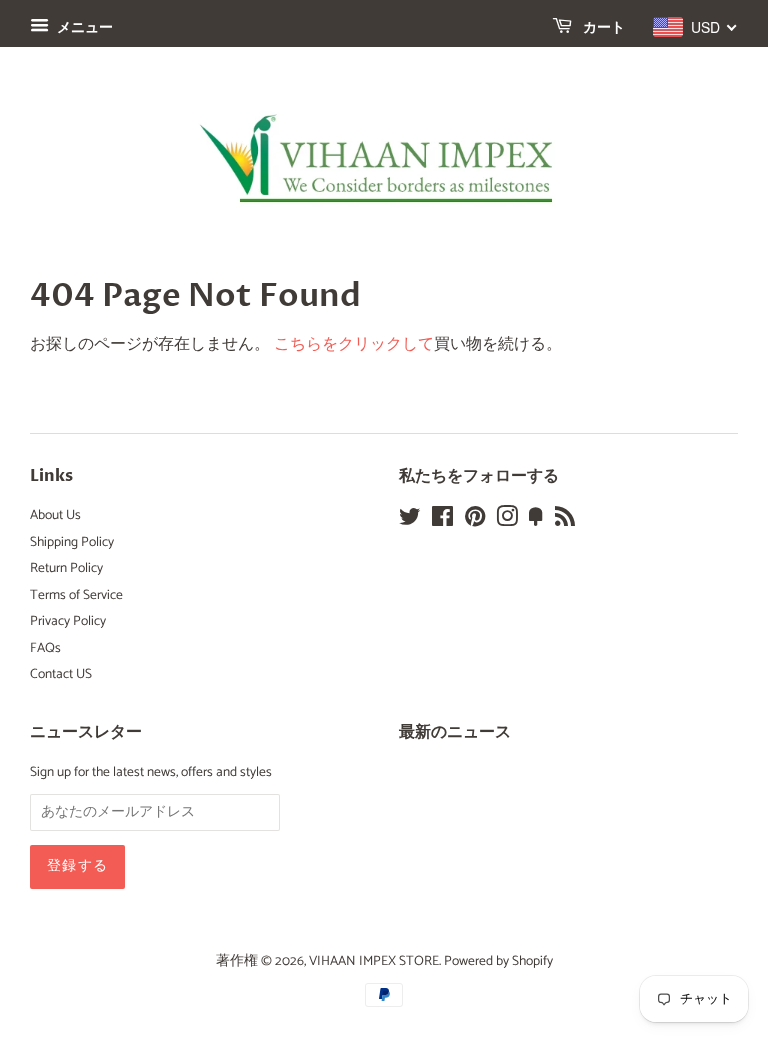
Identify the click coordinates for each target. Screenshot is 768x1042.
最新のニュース (455, 732)
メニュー (83, 28)
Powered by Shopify (498, 961)
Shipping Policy (72, 542)
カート (602, 27)
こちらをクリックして (354, 344)
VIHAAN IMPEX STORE (374, 961)
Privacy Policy (68, 621)
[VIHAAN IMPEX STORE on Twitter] (410, 521)
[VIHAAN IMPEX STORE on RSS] (565, 521)
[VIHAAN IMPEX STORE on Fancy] (536, 521)
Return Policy (66, 568)
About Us (55, 515)
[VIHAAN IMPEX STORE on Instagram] (507, 521)
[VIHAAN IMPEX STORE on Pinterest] (475, 521)
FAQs (45, 648)
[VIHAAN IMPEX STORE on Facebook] (442, 521)
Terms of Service (76, 595)
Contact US (61, 674)
